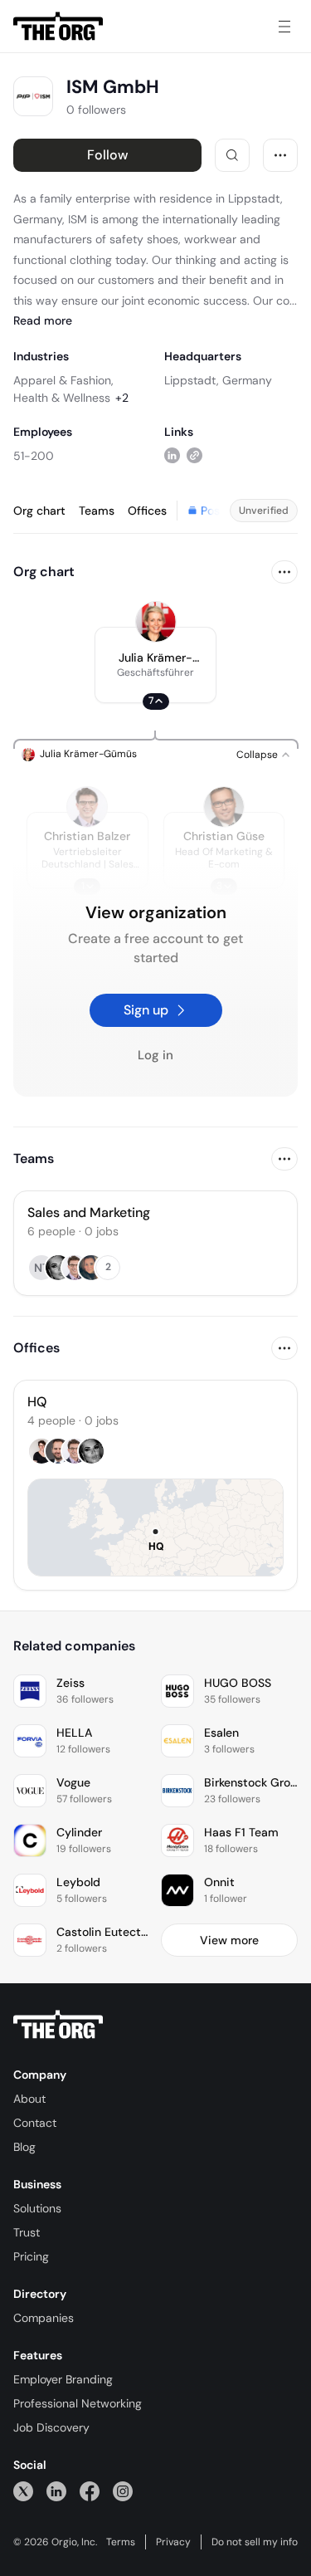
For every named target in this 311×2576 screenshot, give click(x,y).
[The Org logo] (58, 2025)
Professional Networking (78, 2403)
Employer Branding (63, 2379)
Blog (24, 2147)
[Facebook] (90, 2491)
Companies (44, 2318)
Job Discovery (51, 2427)
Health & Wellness (62, 398)
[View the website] (194, 455)
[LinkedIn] (56, 2491)
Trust (27, 2232)
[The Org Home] (58, 27)
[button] (155, 665)
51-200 (34, 456)
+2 (122, 398)
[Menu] (284, 27)
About (29, 2099)
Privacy (173, 2542)
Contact (35, 2123)
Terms (121, 2542)
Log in (155, 1055)
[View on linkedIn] (172, 455)
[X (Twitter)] (23, 2491)
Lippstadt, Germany (218, 380)
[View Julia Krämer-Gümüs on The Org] (156, 622)
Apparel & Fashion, (63, 380)
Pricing (31, 2256)
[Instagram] (123, 2491)
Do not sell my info (255, 2542)
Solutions (37, 2208)
